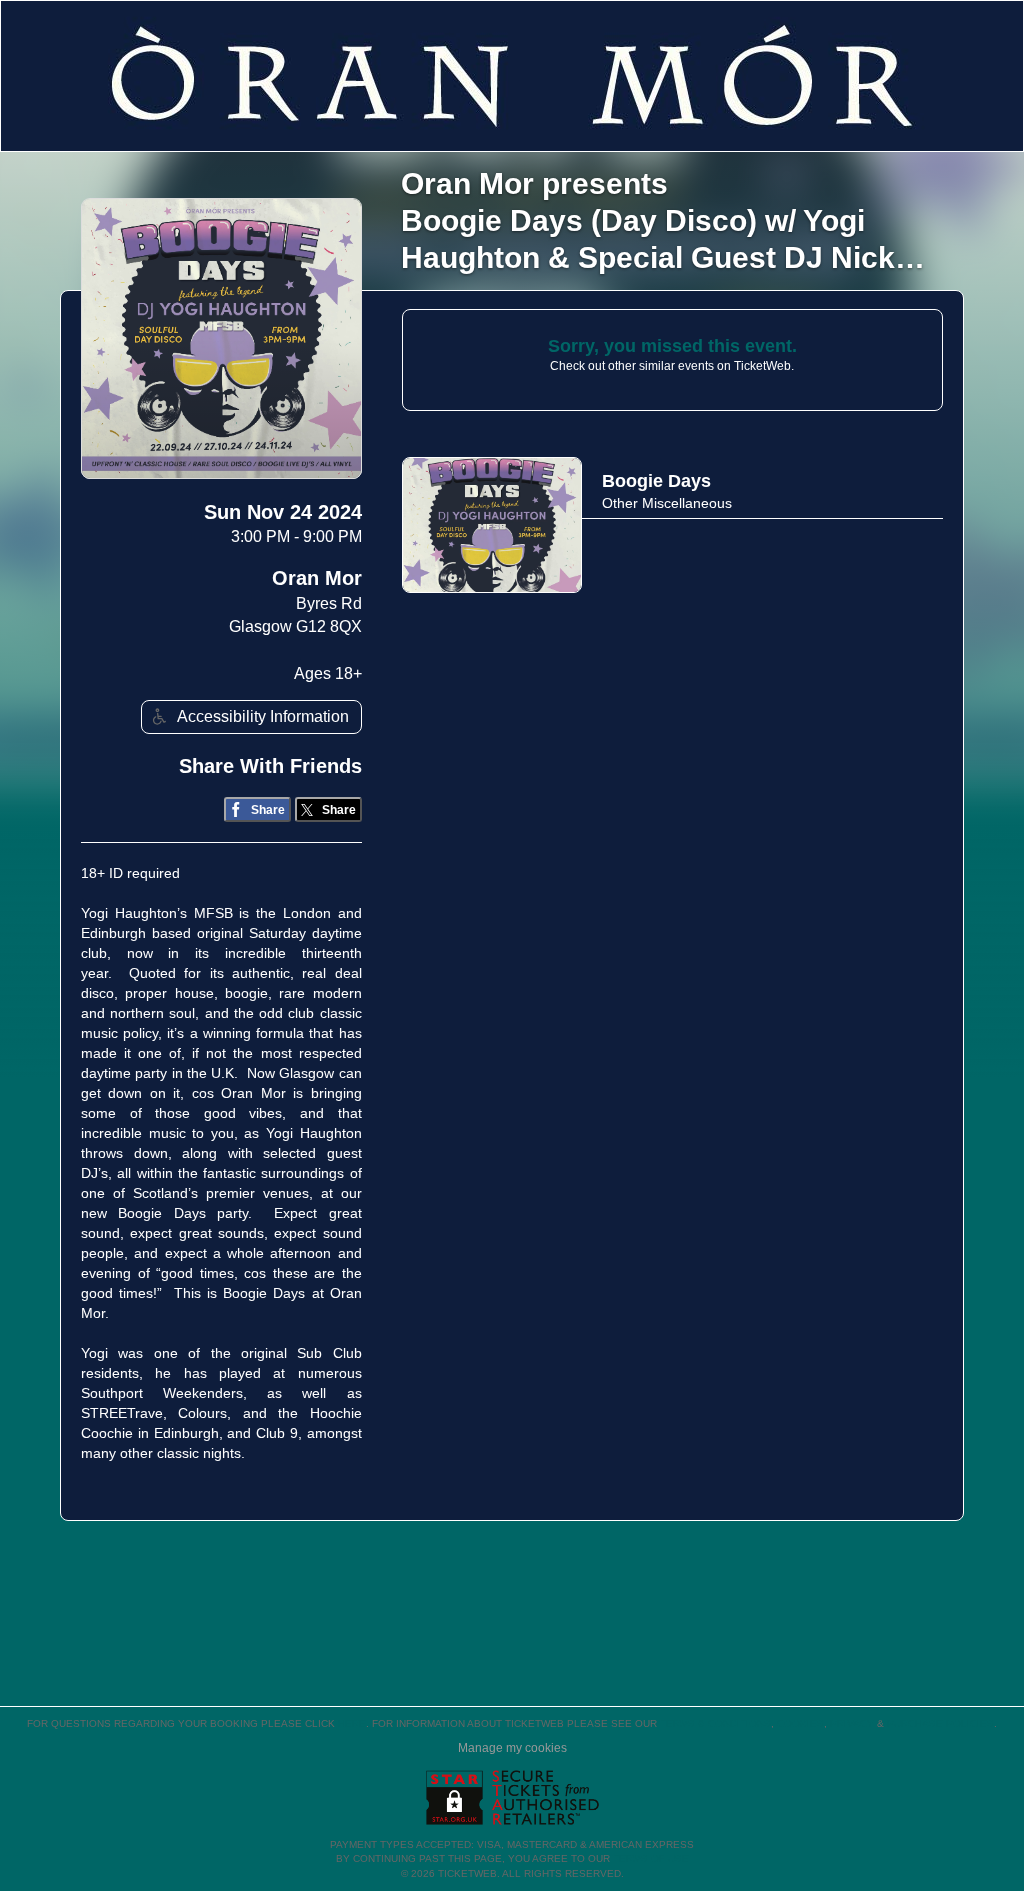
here (352, 1723)
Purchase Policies (940, 1723)
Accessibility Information (263, 716)
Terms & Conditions (715, 1723)
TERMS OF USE (651, 1858)
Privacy (852, 1723)
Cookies (800, 1723)
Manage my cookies (512, 1748)
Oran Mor (317, 578)
